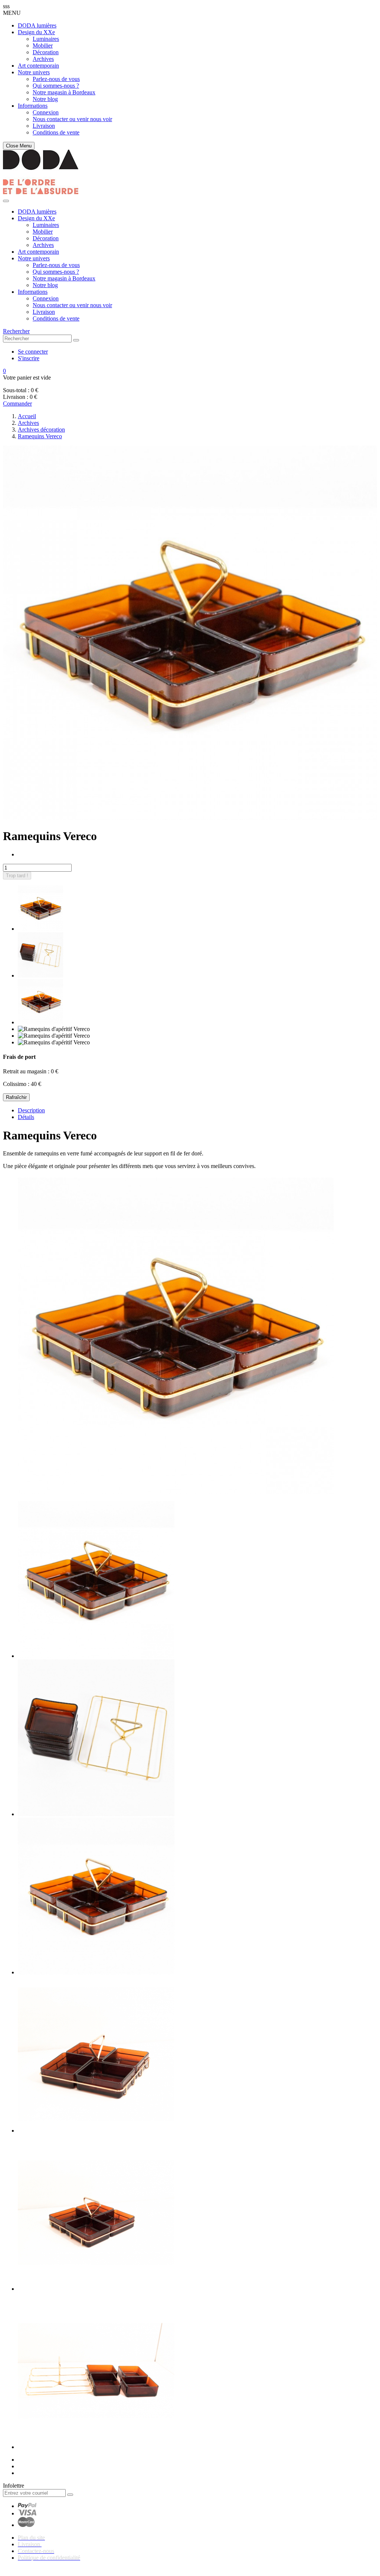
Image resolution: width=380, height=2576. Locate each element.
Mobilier (43, 45)
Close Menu (19, 146)
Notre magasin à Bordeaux (64, 92)
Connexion (46, 112)
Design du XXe (36, 32)
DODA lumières (37, 25)
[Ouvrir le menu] (6, 201)
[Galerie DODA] (41, 192)
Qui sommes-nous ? (56, 86)
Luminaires (46, 39)
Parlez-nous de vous (56, 79)
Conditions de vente (56, 132)
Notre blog (45, 99)
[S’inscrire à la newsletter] (70, 2495)
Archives (43, 59)
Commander (17, 404)
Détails (26, 1117)
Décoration (46, 52)
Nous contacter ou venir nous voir (72, 119)
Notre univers (34, 72)
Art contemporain (38, 66)
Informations (33, 106)
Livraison (44, 126)
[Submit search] (76, 340)
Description (31, 1110)
